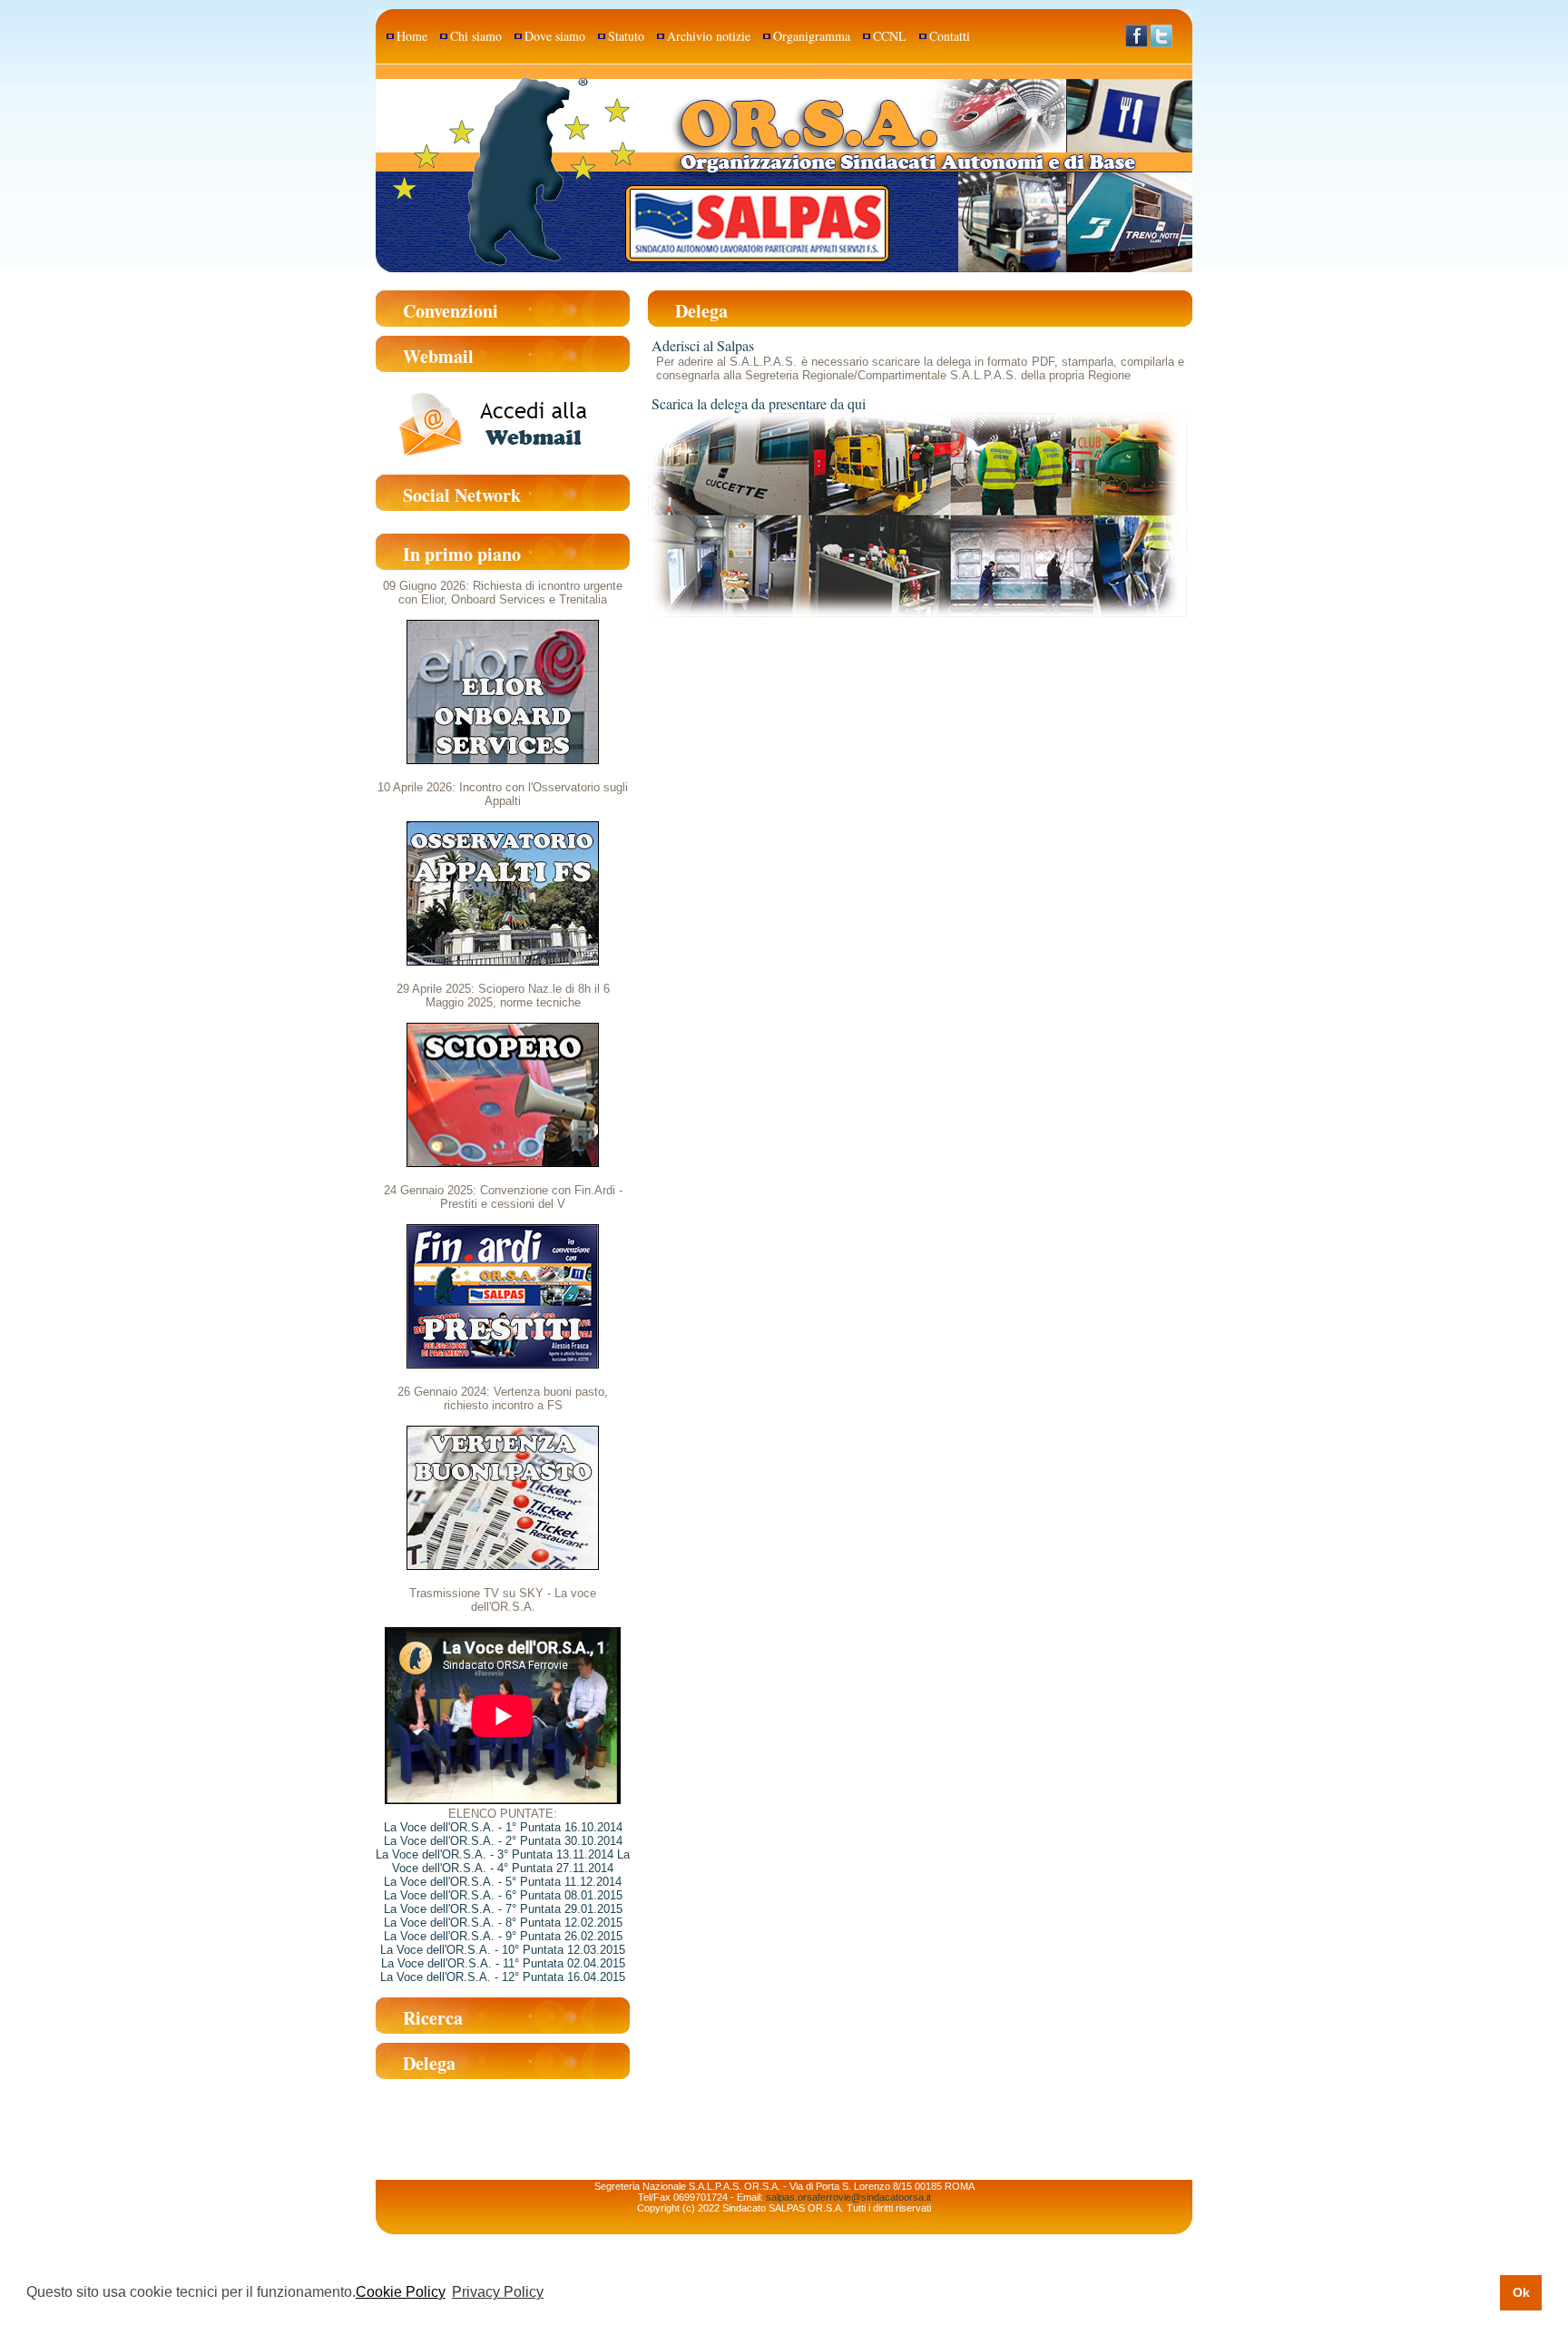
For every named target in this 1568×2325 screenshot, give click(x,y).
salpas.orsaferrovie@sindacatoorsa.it (848, 2197)
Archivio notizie (709, 36)
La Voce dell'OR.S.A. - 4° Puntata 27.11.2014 (511, 1861)
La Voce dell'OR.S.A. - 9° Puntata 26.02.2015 (503, 1936)
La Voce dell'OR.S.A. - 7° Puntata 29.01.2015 (503, 1909)
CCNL (890, 36)
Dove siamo (555, 36)
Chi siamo (476, 36)
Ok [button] (1521, 2292)
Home (412, 36)
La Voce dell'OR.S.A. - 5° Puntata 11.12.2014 (503, 1882)
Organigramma (812, 36)
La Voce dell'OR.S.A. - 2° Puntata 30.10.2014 (503, 1841)
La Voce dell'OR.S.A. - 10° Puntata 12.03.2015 (503, 1950)
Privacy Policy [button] (498, 2292)
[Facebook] (1137, 38)
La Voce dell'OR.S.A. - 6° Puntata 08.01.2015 (503, 1895)
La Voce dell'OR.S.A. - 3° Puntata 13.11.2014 (495, 1854)
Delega (701, 311)
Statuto (626, 36)
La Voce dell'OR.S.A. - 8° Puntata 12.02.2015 (503, 1923)
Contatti (950, 36)
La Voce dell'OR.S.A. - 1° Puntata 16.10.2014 (503, 1827)
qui (857, 403)
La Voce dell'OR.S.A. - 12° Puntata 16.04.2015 (503, 1977)
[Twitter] (1161, 38)
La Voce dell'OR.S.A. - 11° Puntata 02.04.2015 (503, 1963)
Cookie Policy (401, 2292)
